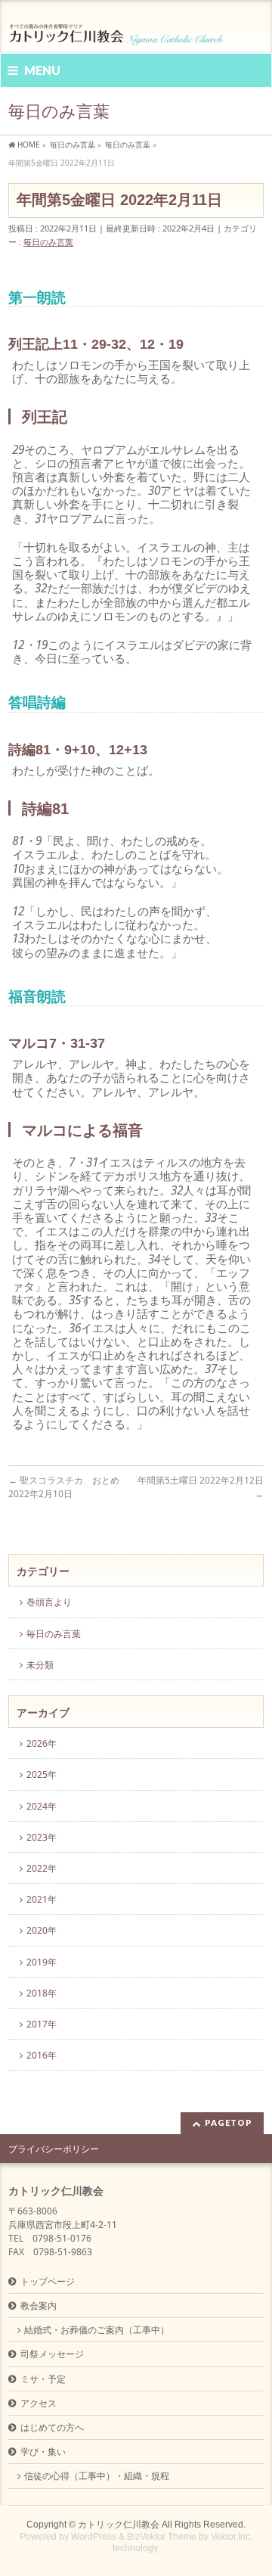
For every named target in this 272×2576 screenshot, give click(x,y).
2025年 (42, 1774)
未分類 (40, 1665)
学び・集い (43, 2452)
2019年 (42, 1962)
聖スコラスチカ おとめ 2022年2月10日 (64, 1487)
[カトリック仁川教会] (117, 28)
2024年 (42, 1806)
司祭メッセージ (52, 2354)
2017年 (42, 2024)
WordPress (94, 2537)
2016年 (42, 2055)
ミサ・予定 (43, 2379)
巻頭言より (49, 1602)
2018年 (42, 1993)
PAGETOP (229, 2122)
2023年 (42, 1837)
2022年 (42, 1868)
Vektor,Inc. (232, 2537)
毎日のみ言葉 (48, 242)
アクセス (39, 2403)
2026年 (42, 1743)
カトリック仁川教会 (119, 2525)
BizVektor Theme (162, 2537)
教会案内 (39, 2306)
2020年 (42, 1930)
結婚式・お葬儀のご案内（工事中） (97, 2330)
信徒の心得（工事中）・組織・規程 (97, 2476)
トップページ (48, 2281)
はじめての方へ (52, 2427)
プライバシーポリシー (54, 2149)
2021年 (42, 1899)
